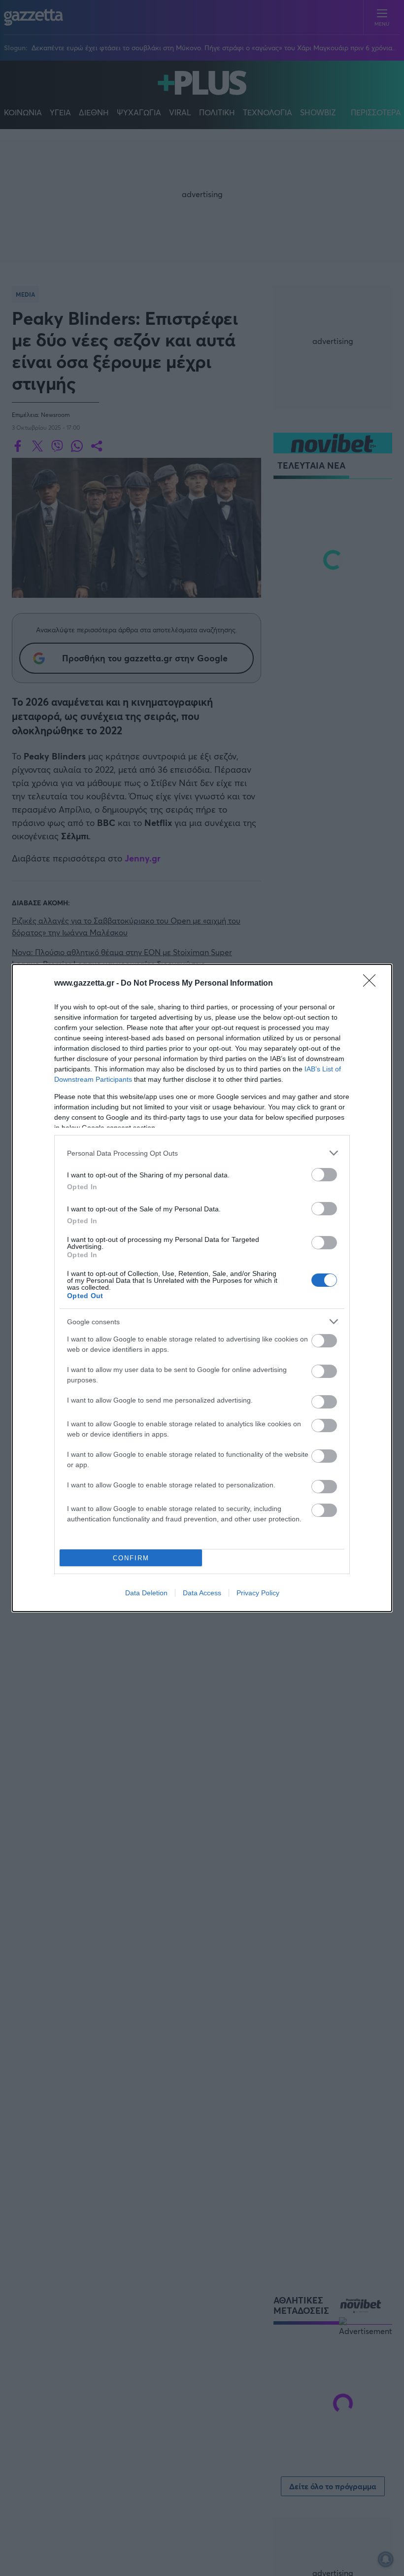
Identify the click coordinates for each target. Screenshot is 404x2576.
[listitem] (202, 1153)
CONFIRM (131, 1558)
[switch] (324, 1175)
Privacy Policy (258, 1593)
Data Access (202, 1593)
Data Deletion (146, 1593)
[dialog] (202, 1288)
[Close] (372, 984)
